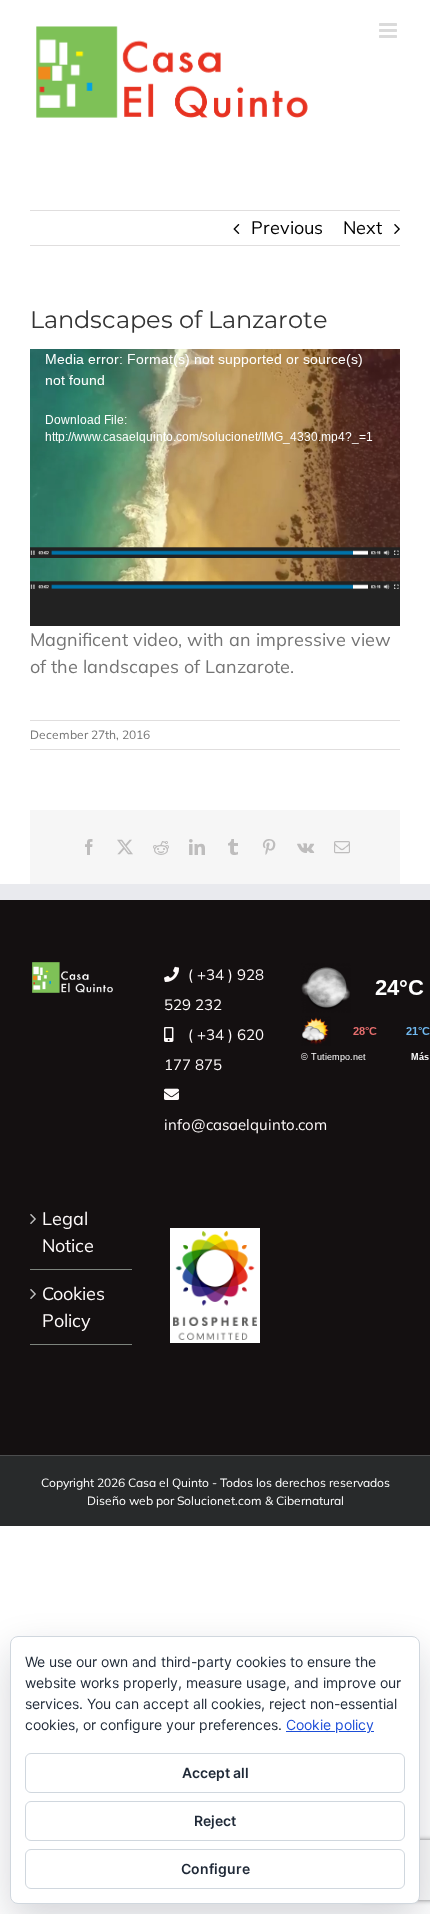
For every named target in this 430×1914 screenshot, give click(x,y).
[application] (215, 488)
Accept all (215, 1772)
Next (362, 227)
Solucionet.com (219, 1500)
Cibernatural (310, 1500)
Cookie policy (330, 1724)
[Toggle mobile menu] (389, 30)
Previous (287, 227)
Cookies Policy (73, 1307)
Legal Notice (68, 1232)
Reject (215, 1820)
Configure (215, 1868)
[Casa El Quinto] (215, 1274)
